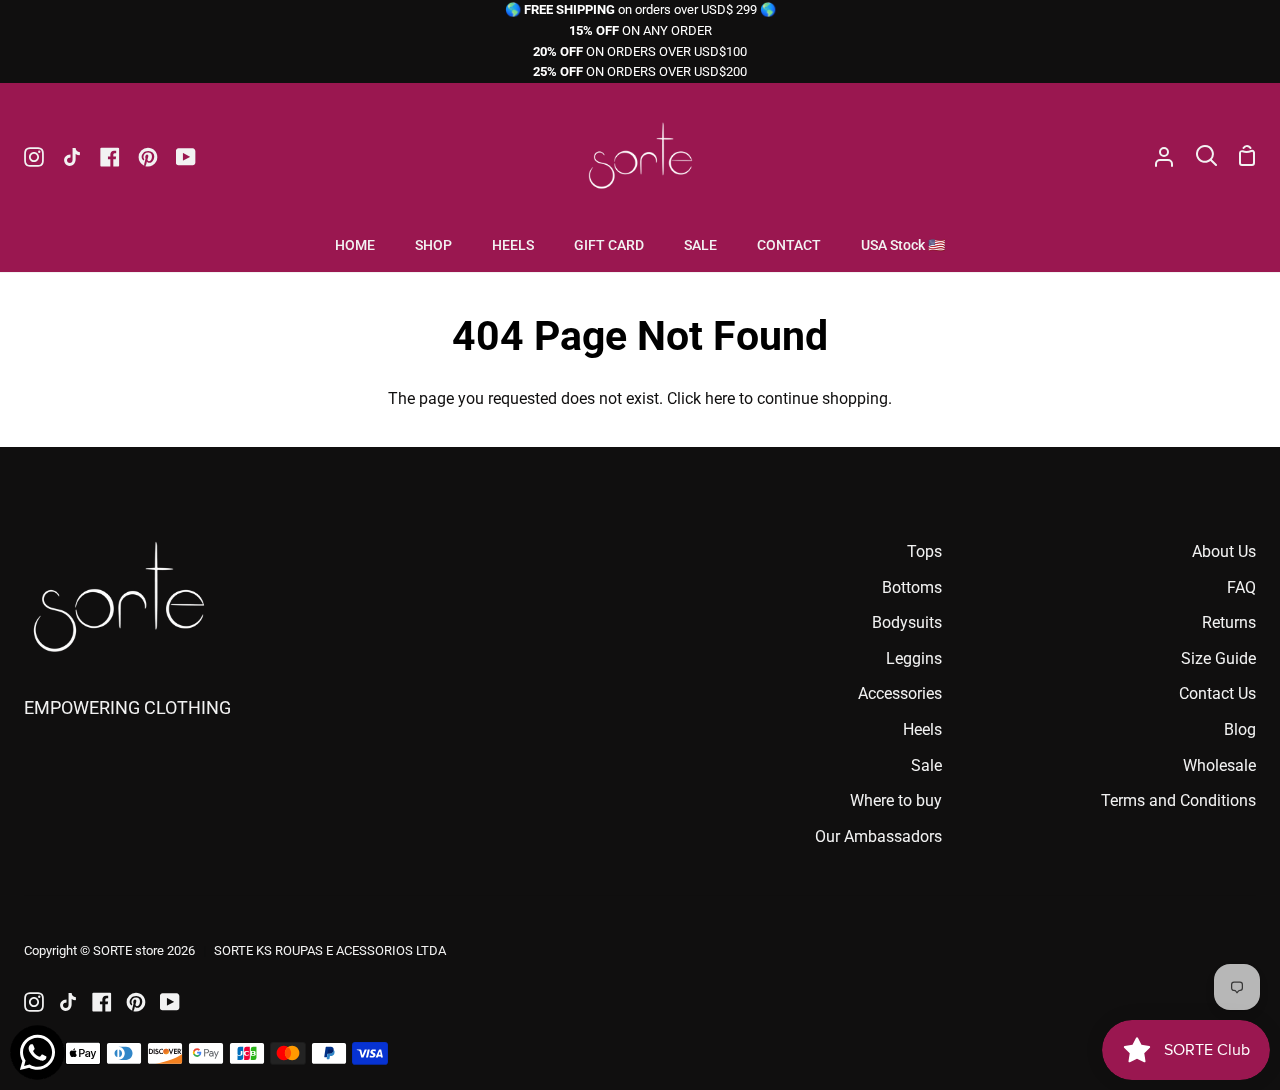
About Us (1224, 551)
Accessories (900, 693)
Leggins (914, 658)
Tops (924, 551)
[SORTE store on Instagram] (34, 1002)
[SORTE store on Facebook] (102, 1002)
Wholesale (1219, 765)
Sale (926, 765)
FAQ (1241, 587)
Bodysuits (907, 622)
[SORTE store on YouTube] (170, 1002)
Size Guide (1218, 658)
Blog (1240, 729)
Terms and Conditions (1178, 800)
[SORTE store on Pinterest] (136, 1002)
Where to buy (896, 800)
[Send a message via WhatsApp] (37, 1052)
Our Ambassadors (878, 836)
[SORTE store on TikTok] (68, 1002)
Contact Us (1217, 693)
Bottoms (912, 587)
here (720, 398)
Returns (1229, 622)
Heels (922, 729)
